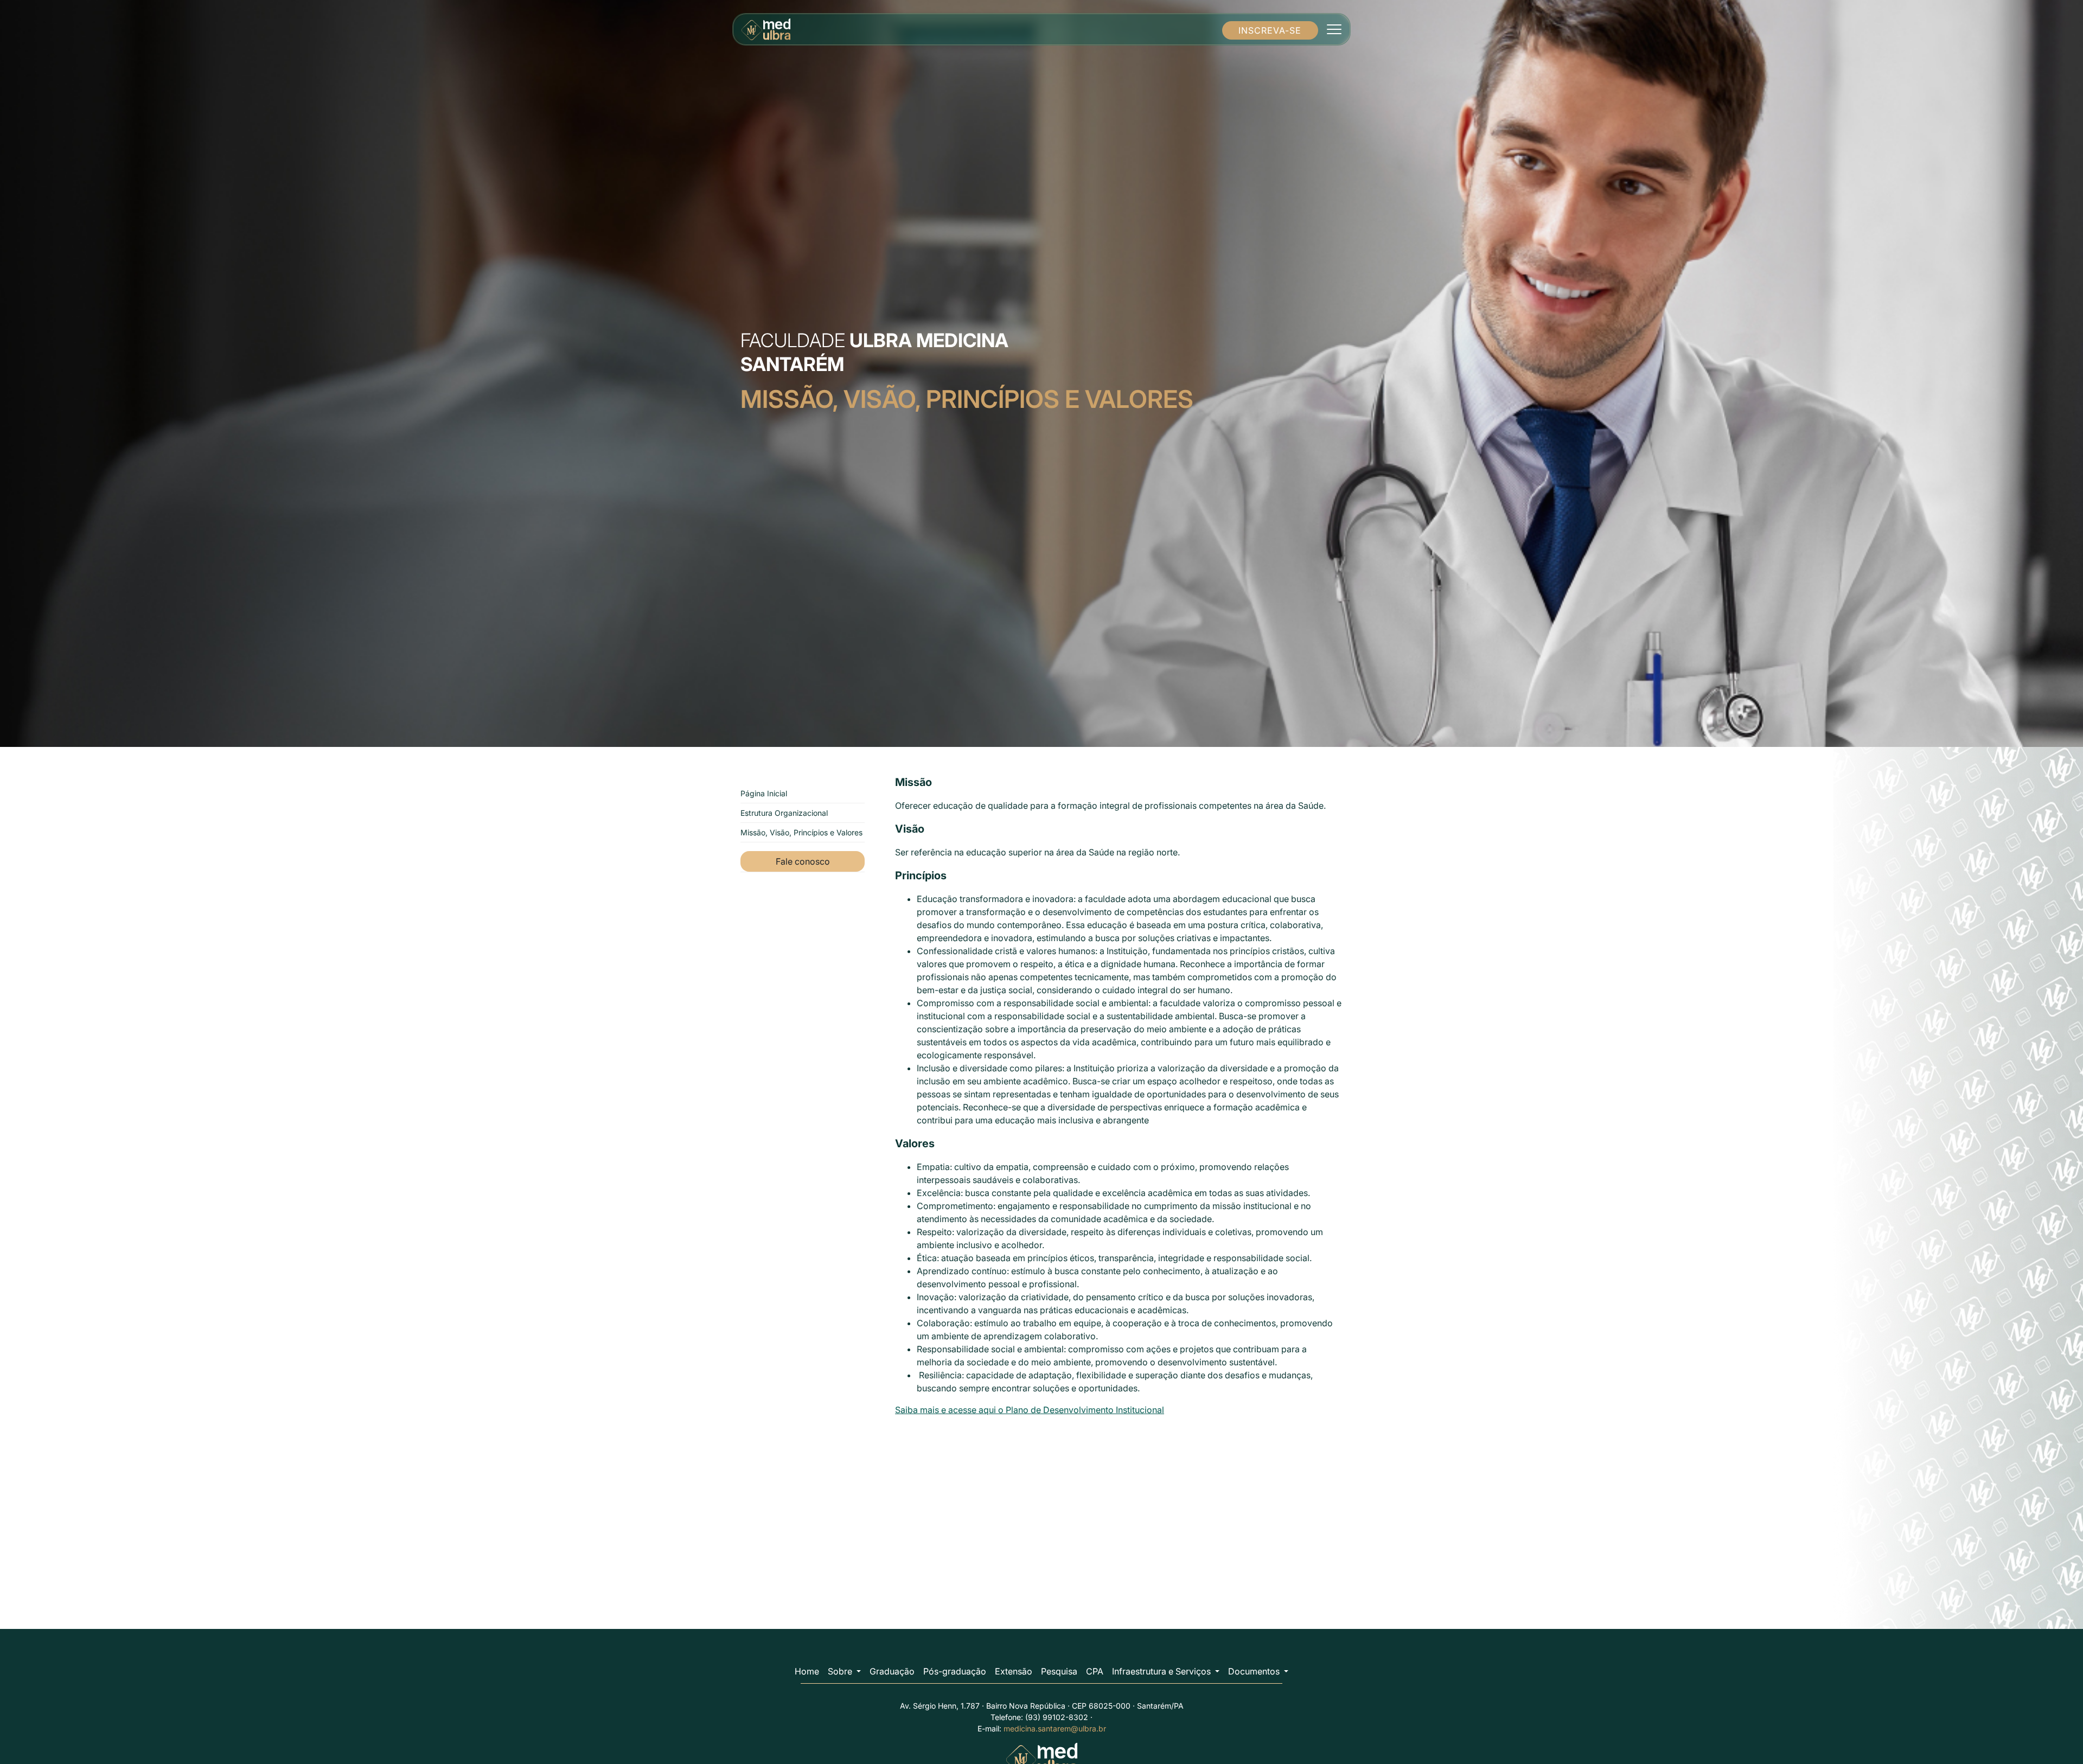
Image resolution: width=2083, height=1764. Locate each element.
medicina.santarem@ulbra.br (1055, 1728)
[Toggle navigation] (1334, 29)
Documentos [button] (1255, 1671)
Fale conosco (803, 861)
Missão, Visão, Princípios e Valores (801, 832)
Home (807, 1671)
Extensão (1014, 1671)
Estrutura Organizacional (784, 813)
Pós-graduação (955, 1671)
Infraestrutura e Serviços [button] (1162, 1671)
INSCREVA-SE (1270, 30)
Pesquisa (1059, 1671)
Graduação (892, 1671)
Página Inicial (764, 793)
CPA (1095, 1671)
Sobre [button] (841, 1671)
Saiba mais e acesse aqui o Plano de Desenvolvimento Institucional (1030, 1410)
